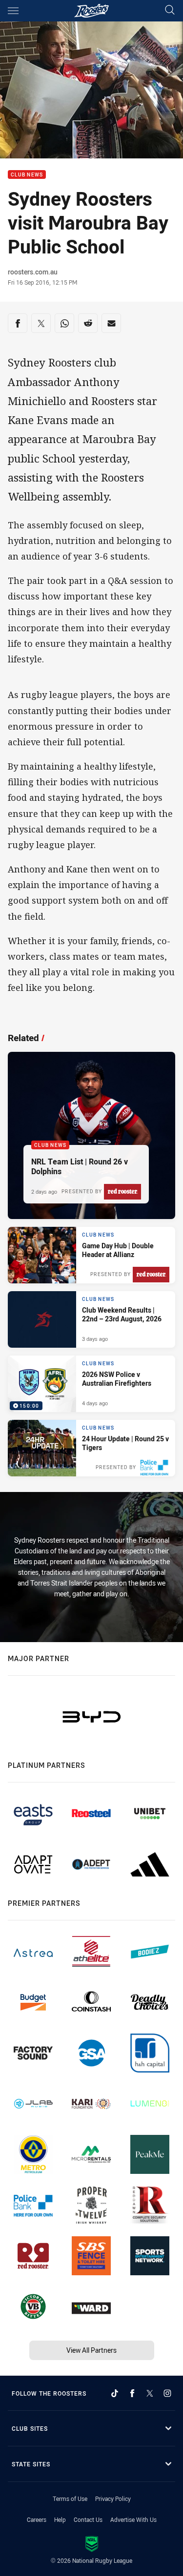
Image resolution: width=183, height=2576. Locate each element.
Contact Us (88, 2519)
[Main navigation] (13, 11)
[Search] (170, 10)
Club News (27, 175)
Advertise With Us (133, 2519)
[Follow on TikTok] (115, 2393)
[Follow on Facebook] (132, 2393)
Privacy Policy (113, 2499)
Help (60, 2519)
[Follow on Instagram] (167, 2393)
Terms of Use (70, 2499)
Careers (37, 2519)
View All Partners (91, 2350)
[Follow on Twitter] (150, 2393)
